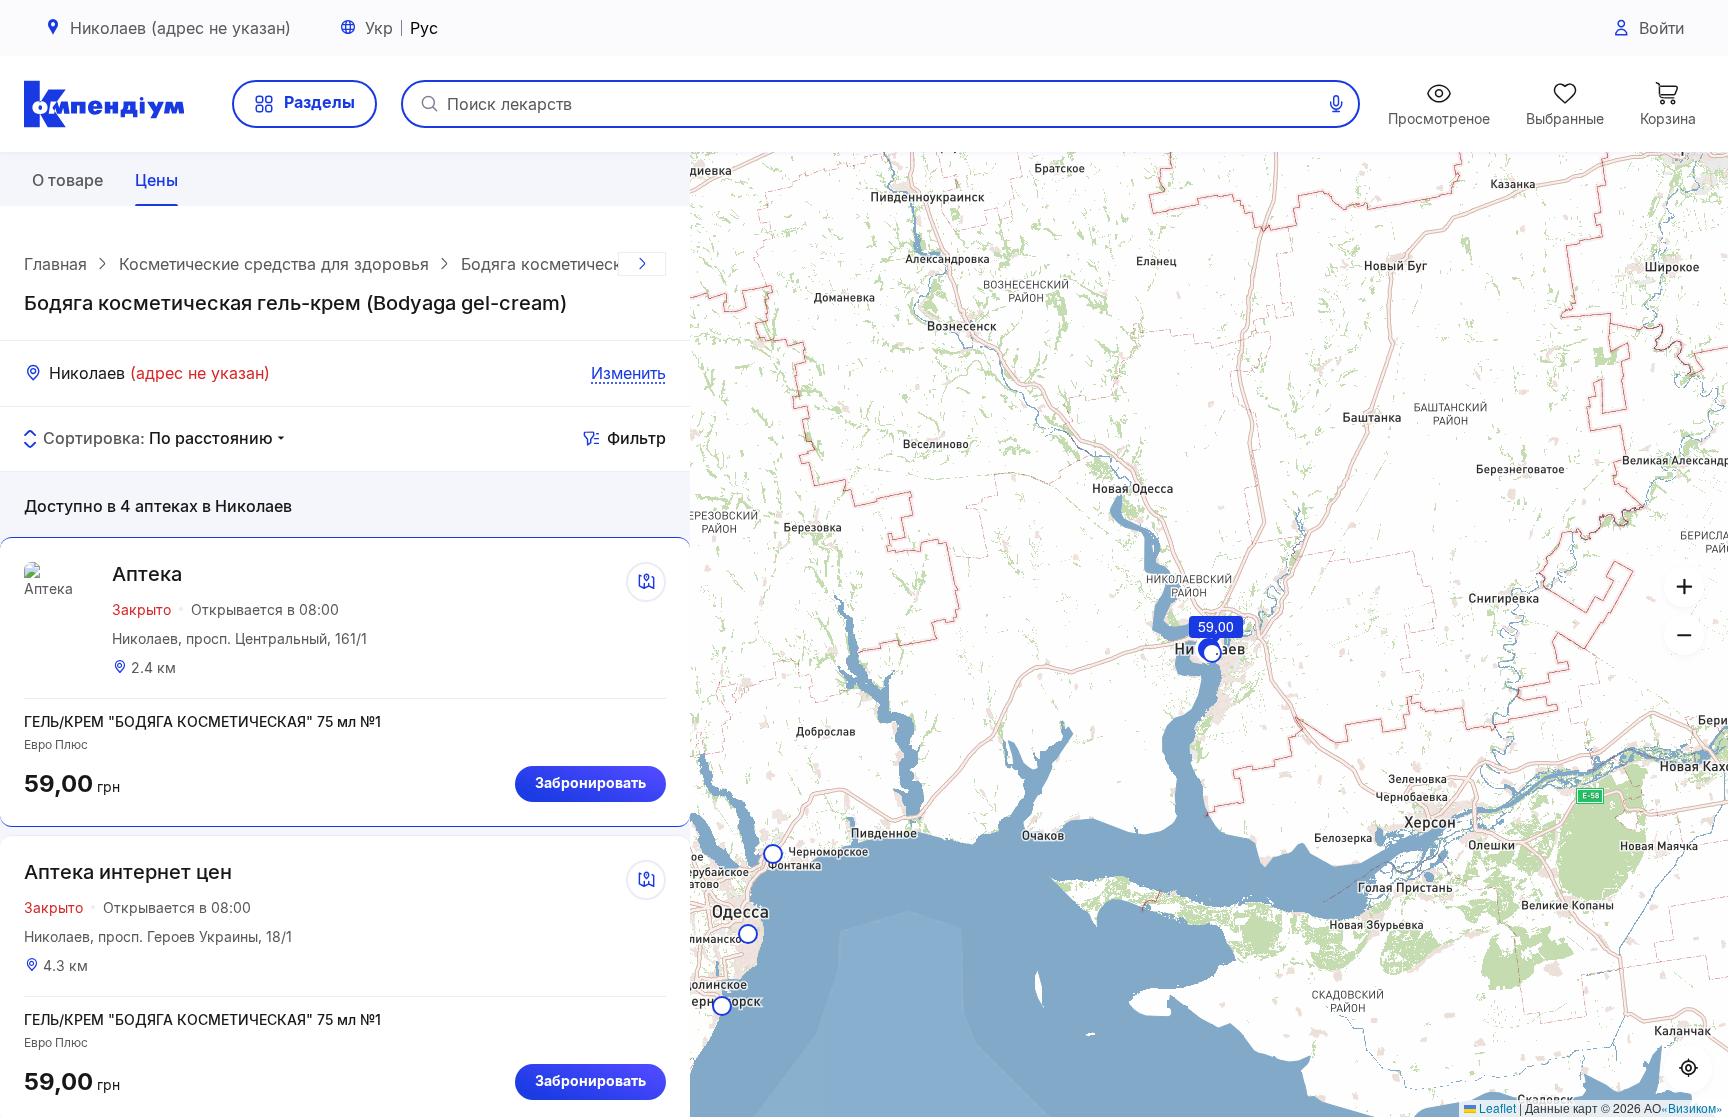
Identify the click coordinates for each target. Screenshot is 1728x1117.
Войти (1661, 28)
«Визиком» (1692, 1107)
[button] (1217, 654)
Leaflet (1496, 1107)
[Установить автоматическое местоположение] (1688, 1069)
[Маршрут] (646, 582)
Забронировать (590, 782)
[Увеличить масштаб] (1684, 587)
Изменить (628, 373)
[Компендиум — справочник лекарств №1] (104, 104)
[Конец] (642, 264)
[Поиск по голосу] (1336, 104)
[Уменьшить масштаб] (1684, 635)
